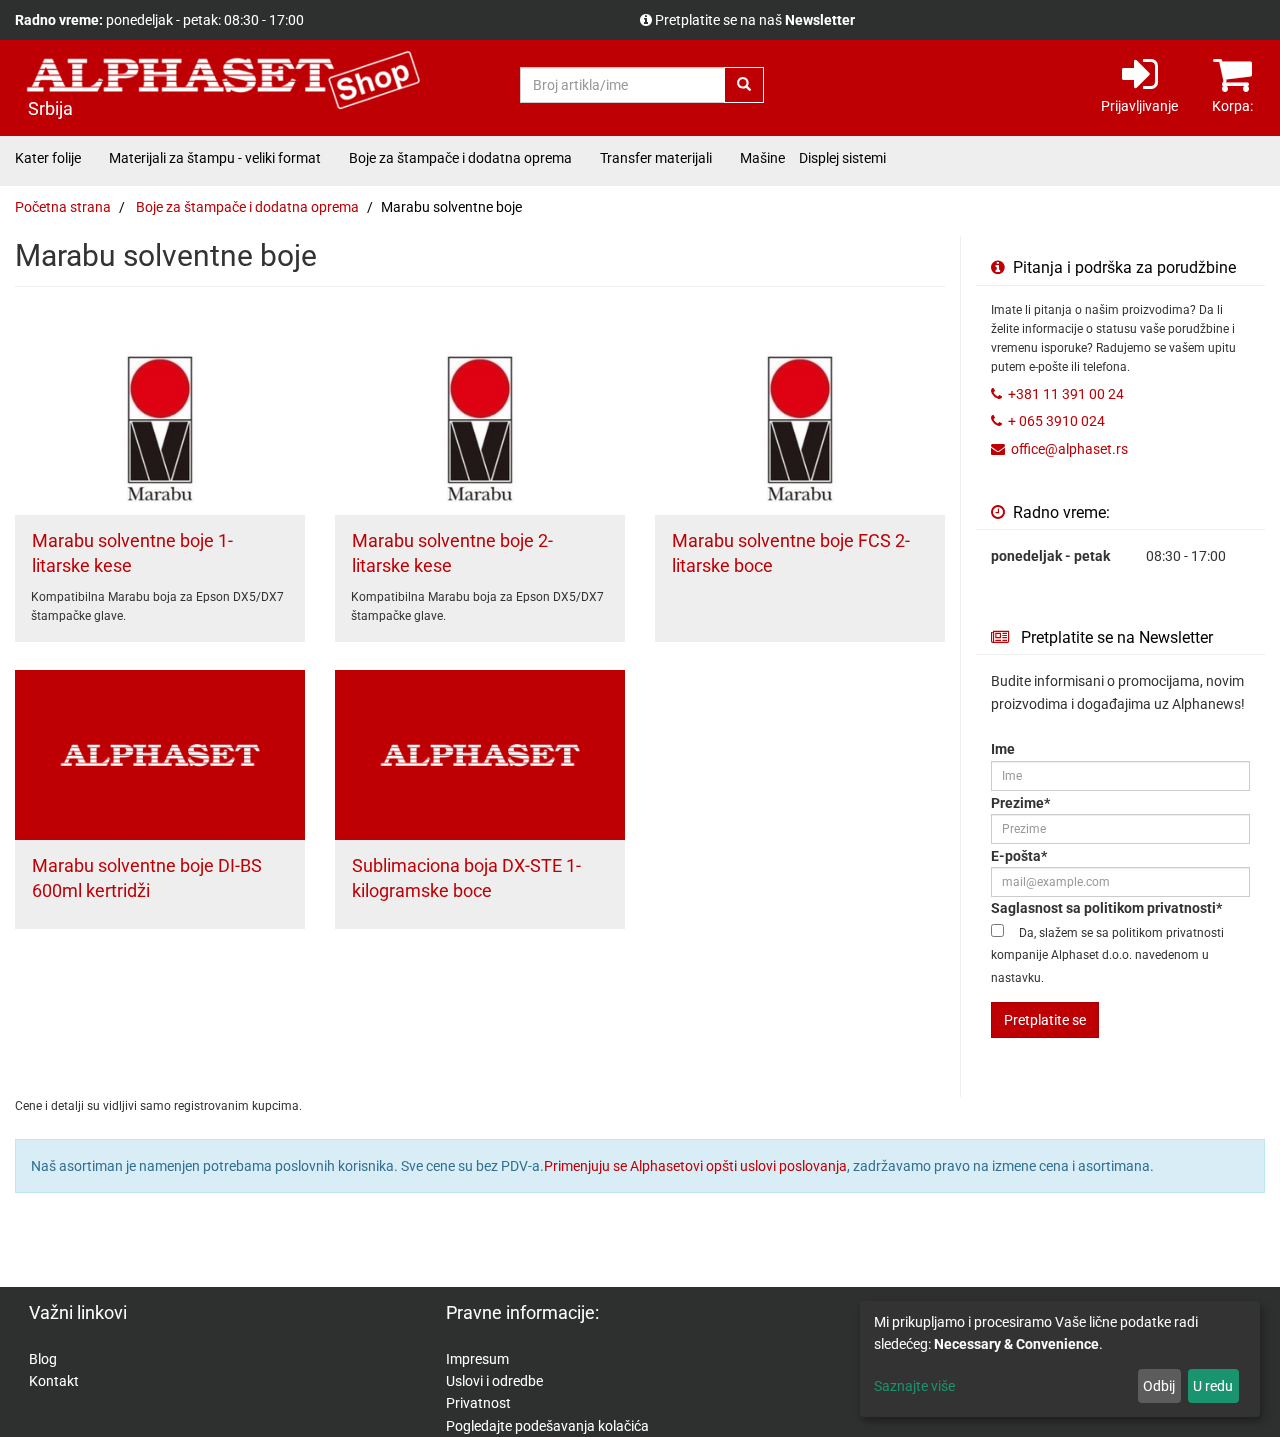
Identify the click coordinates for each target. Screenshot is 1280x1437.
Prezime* (1020, 803)
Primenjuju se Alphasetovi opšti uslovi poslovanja (695, 1166)
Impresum (477, 1359)
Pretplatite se (1045, 1020)
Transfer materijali (656, 158)
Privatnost (478, 1403)
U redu (1213, 1386)
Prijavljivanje (1139, 106)
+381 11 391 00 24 (1066, 394)
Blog (43, 1359)
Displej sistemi (842, 158)
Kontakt (54, 1381)
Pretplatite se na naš (755, 20)
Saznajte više (914, 1386)
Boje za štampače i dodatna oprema (460, 158)
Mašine (762, 158)
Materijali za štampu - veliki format (215, 158)
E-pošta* (1019, 856)
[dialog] (1060, 1359)
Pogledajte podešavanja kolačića (547, 1426)
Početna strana (63, 207)
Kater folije (48, 158)
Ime (1003, 749)
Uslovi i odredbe (494, 1381)
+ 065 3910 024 (1056, 421)
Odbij (1159, 1386)
